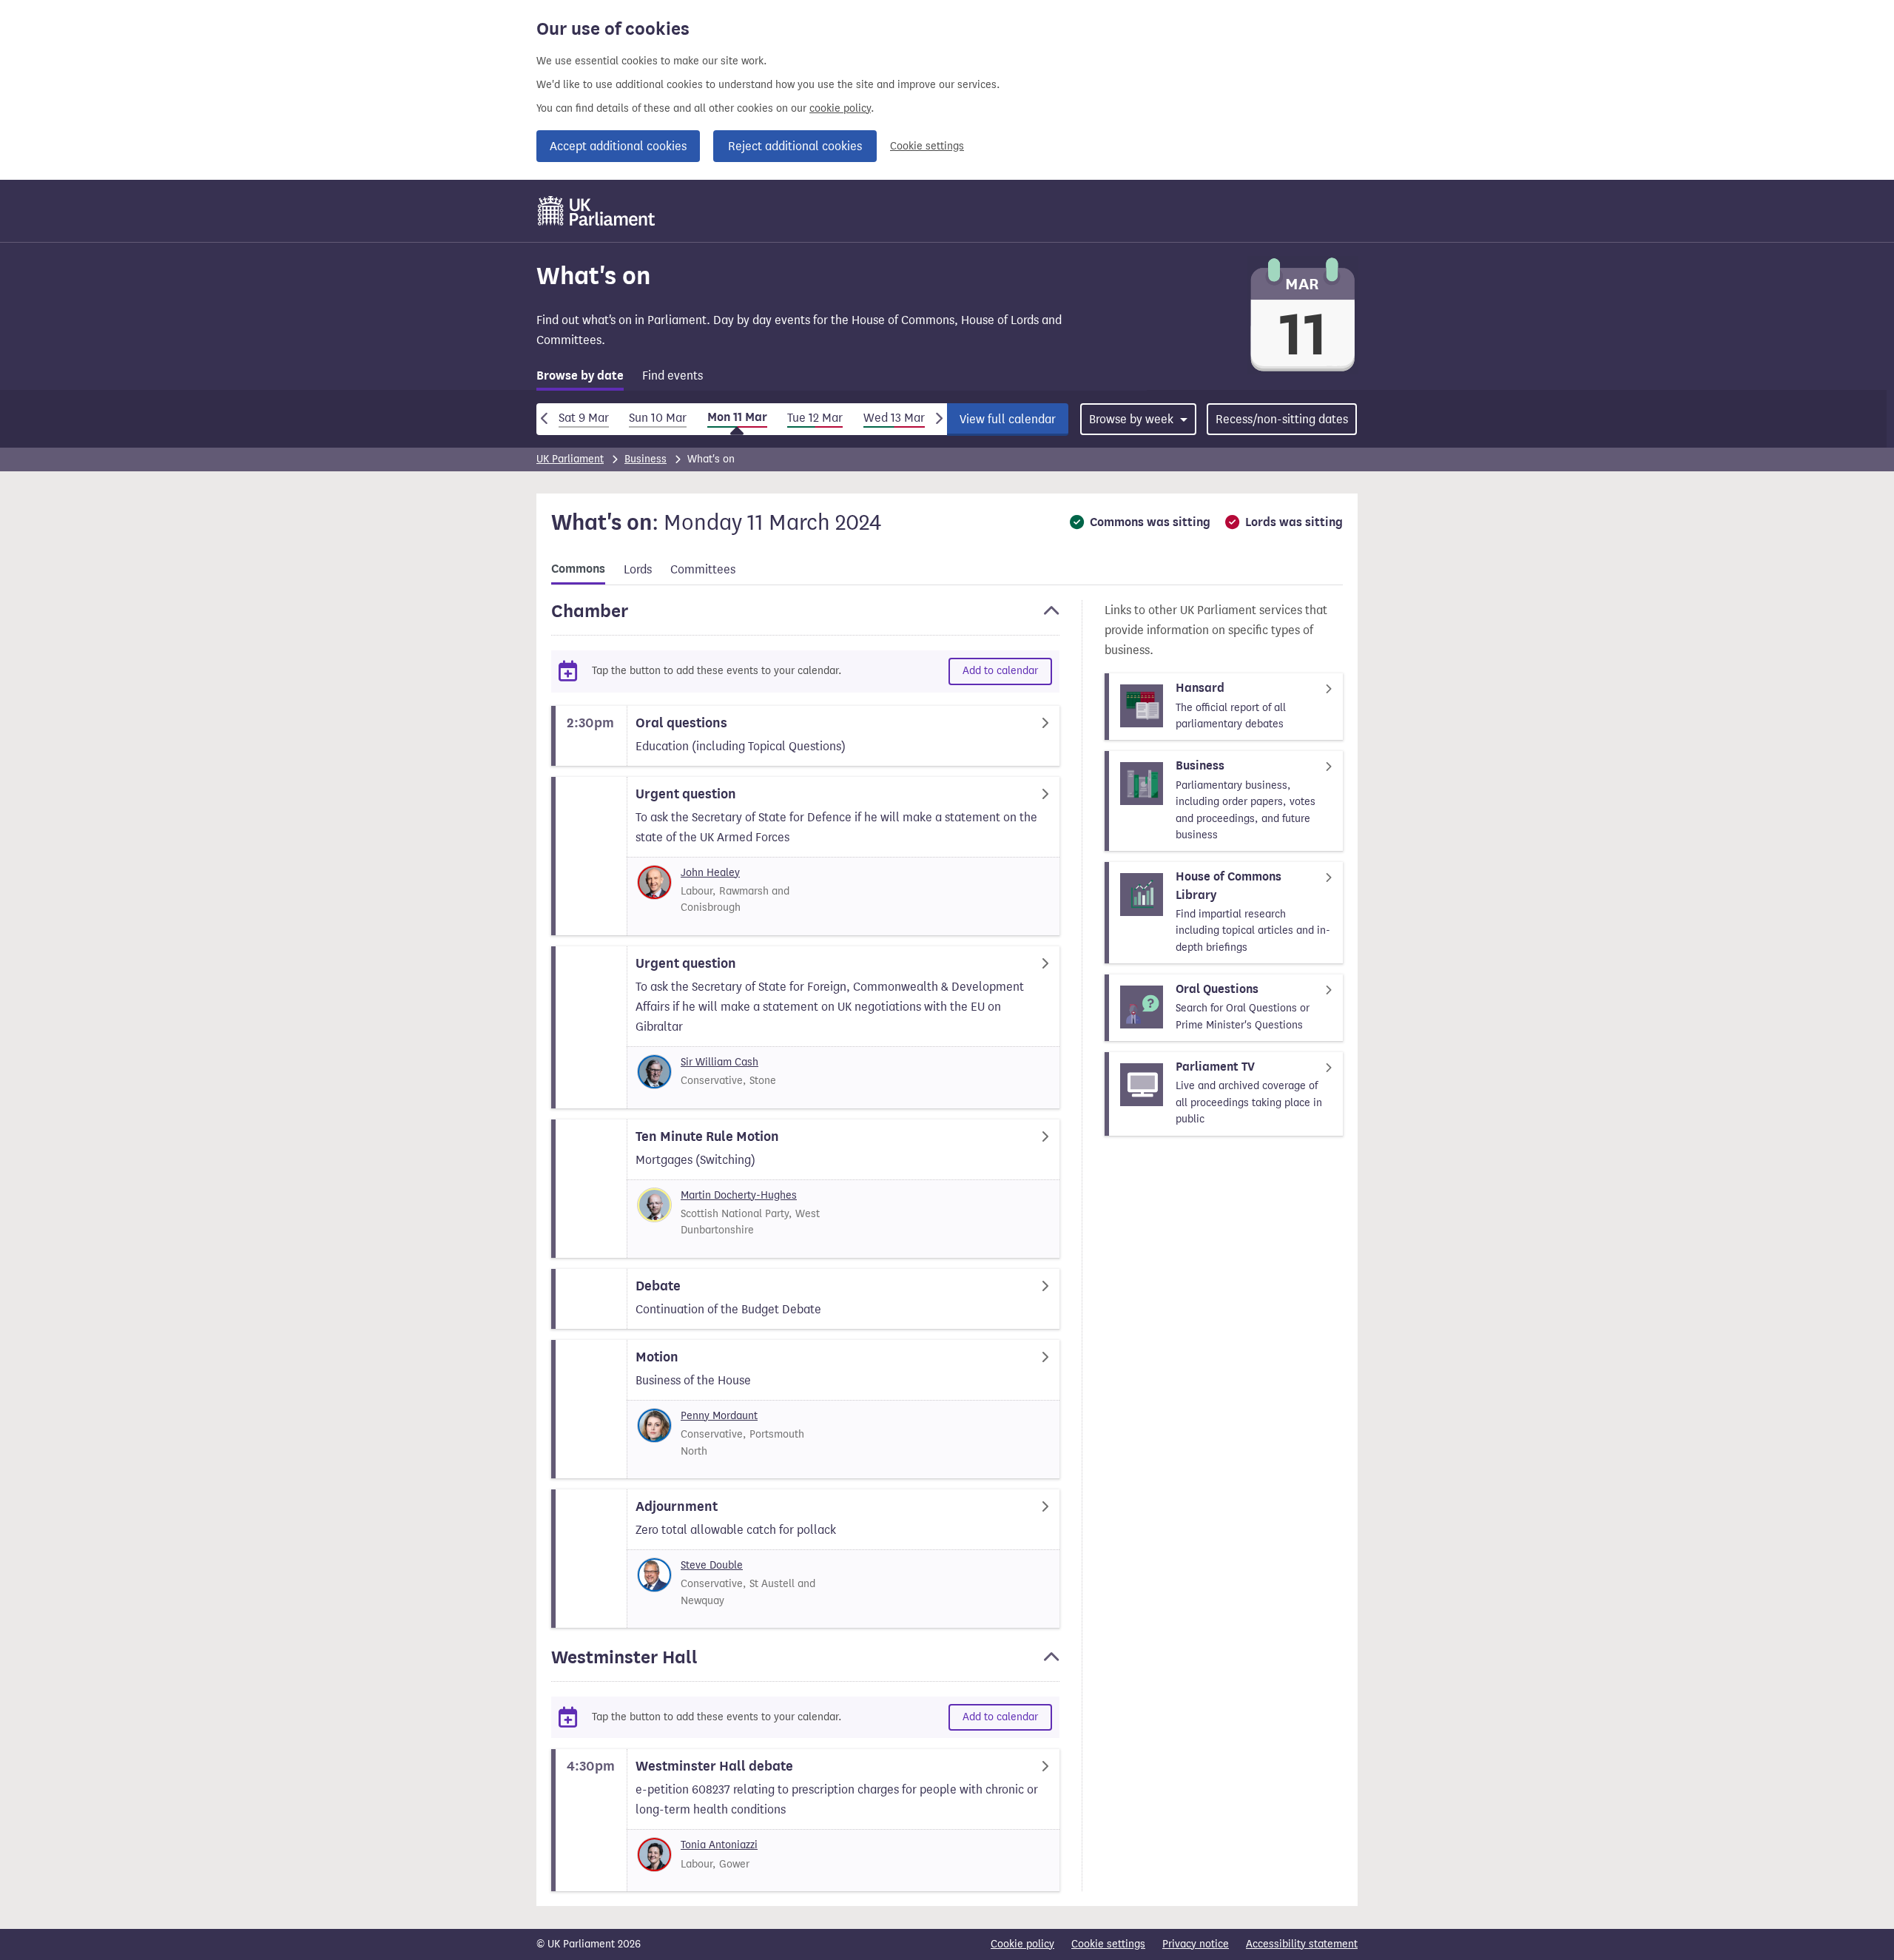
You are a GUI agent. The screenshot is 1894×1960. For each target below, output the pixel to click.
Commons (578, 569)
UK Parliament (570, 459)
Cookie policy (1022, 1944)
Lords (638, 569)
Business (646, 459)
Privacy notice (1196, 1944)
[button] (805, 618)
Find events (673, 376)
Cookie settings (927, 146)
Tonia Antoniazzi (719, 1845)
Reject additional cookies (795, 146)
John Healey (710, 873)
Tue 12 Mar (815, 418)
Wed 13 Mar (894, 418)
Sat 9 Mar (584, 418)
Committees (703, 569)
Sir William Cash (719, 1062)
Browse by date (580, 376)
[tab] (580, 378)
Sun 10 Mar (658, 418)
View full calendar (1008, 419)
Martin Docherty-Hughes (739, 1195)
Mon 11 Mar (737, 417)
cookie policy (840, 108)
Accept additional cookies (618, 146)
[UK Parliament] (597, 211)
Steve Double (712, 1565)
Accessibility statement (1302, 1944)
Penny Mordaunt (719, 1416)
